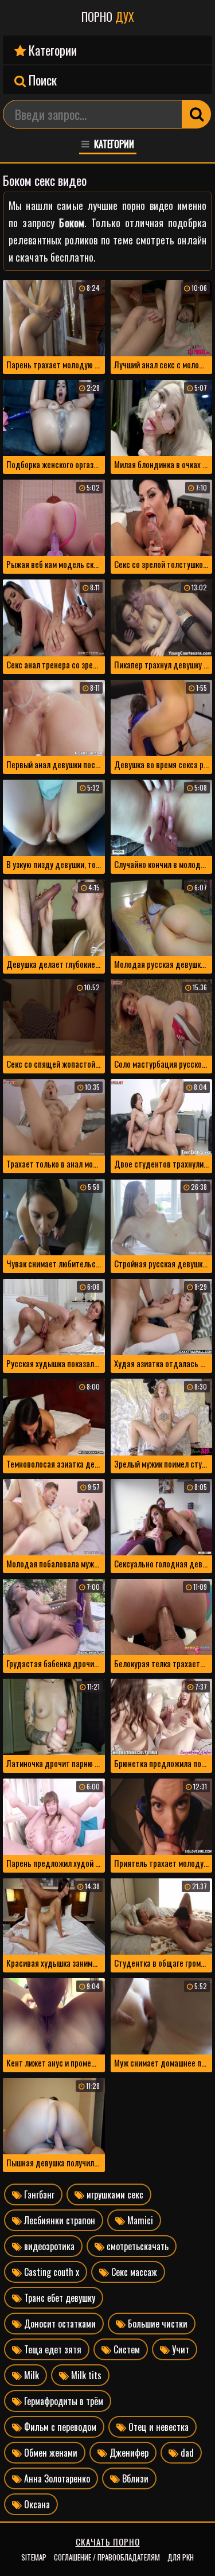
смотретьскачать (136, 2246)
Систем (126, 2349)
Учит (179, 2349)
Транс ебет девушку (58, 2298)
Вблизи (134, 2478)
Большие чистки (157, 2324)
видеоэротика (48, 2246)
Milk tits (85, 2375)
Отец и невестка (157, 2427)
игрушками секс (114, 2194)
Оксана (36, 2504)
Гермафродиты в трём (62, 2401)
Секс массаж (133, 2272)
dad (186, 2453)
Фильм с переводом (59, 2427)
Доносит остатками (59, 2324)
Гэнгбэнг (38, 2194)
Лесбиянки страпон (58, 2220)
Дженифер (128, 2453)
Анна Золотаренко (56, 2478)
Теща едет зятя (52, 2349)
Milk (30, 2375)
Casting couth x (50, 2272)
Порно (108, 17)
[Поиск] (197, 114)
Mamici (139, 2220)
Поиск (41, 80)
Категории (51, 50)
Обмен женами (50, 2453)
